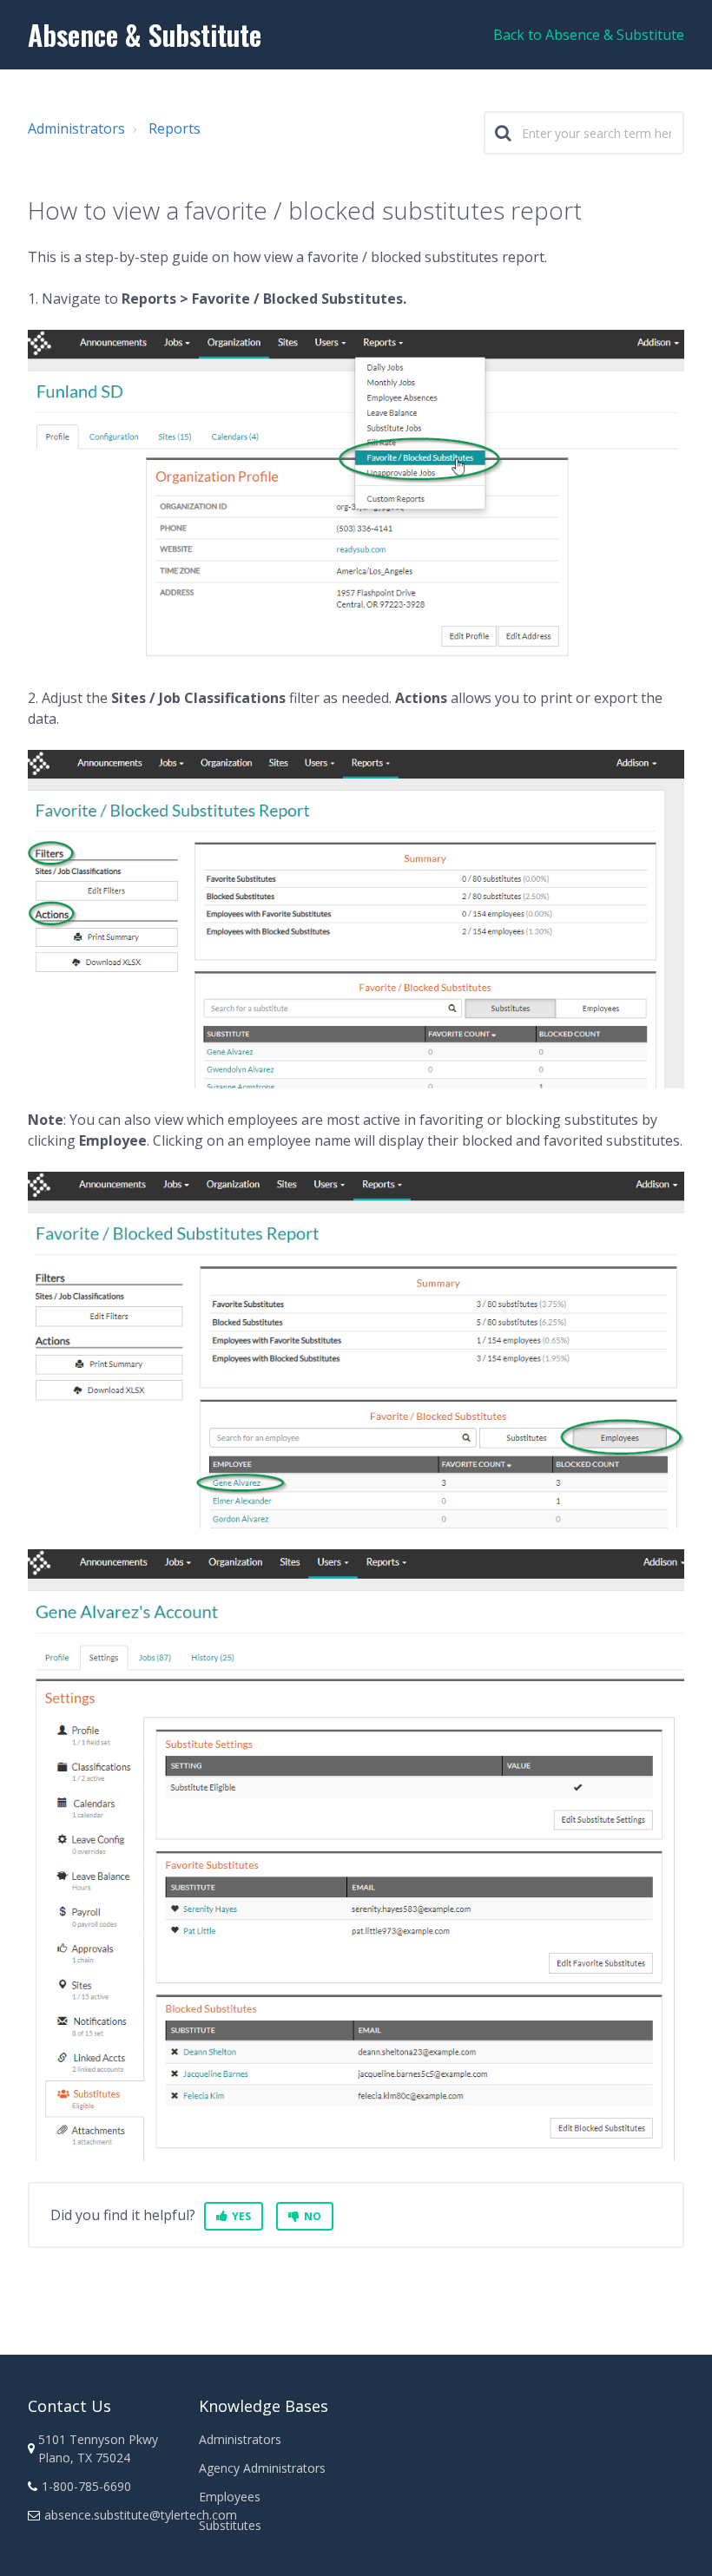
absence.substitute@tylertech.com (141, 2515)
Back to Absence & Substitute (589, 35)
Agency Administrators (262, 2468)
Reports (175, 128)
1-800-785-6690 (86, 2486)
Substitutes (230, 2525)
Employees (230, 2497)
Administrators (76, 128)
